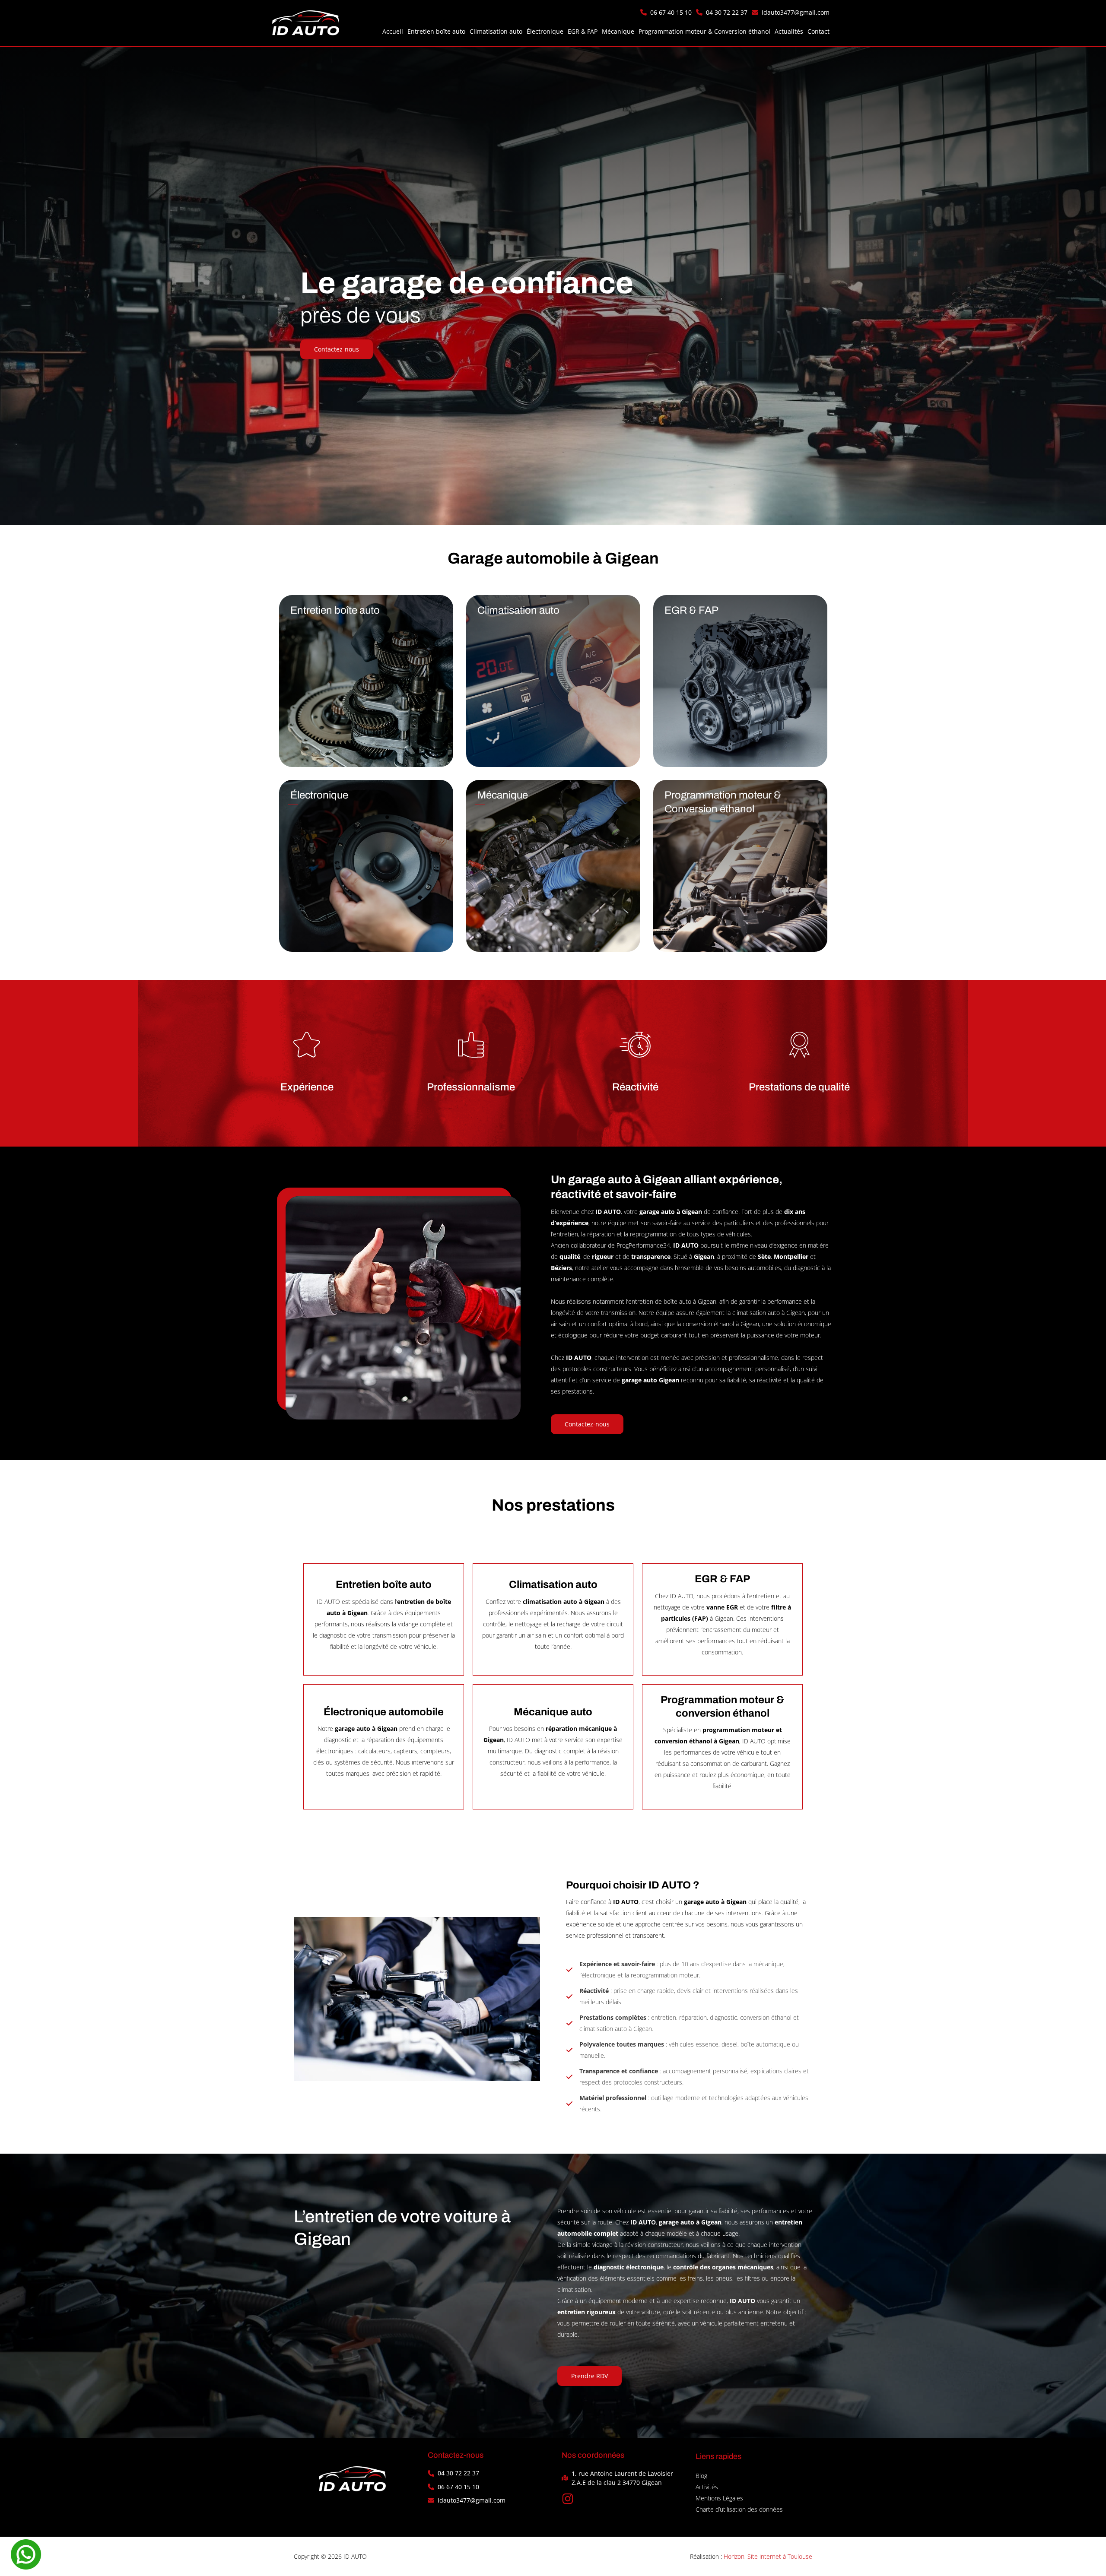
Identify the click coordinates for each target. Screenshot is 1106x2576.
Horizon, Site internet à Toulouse (768, 2556)
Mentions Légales (719, 2498)
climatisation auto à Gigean (769, 1313)
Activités (707, 2487)
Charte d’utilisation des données (739, 2509)
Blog (701, 2476)
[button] (666, 12)
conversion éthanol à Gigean (721, 1324)
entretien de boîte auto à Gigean (672, 1301)
